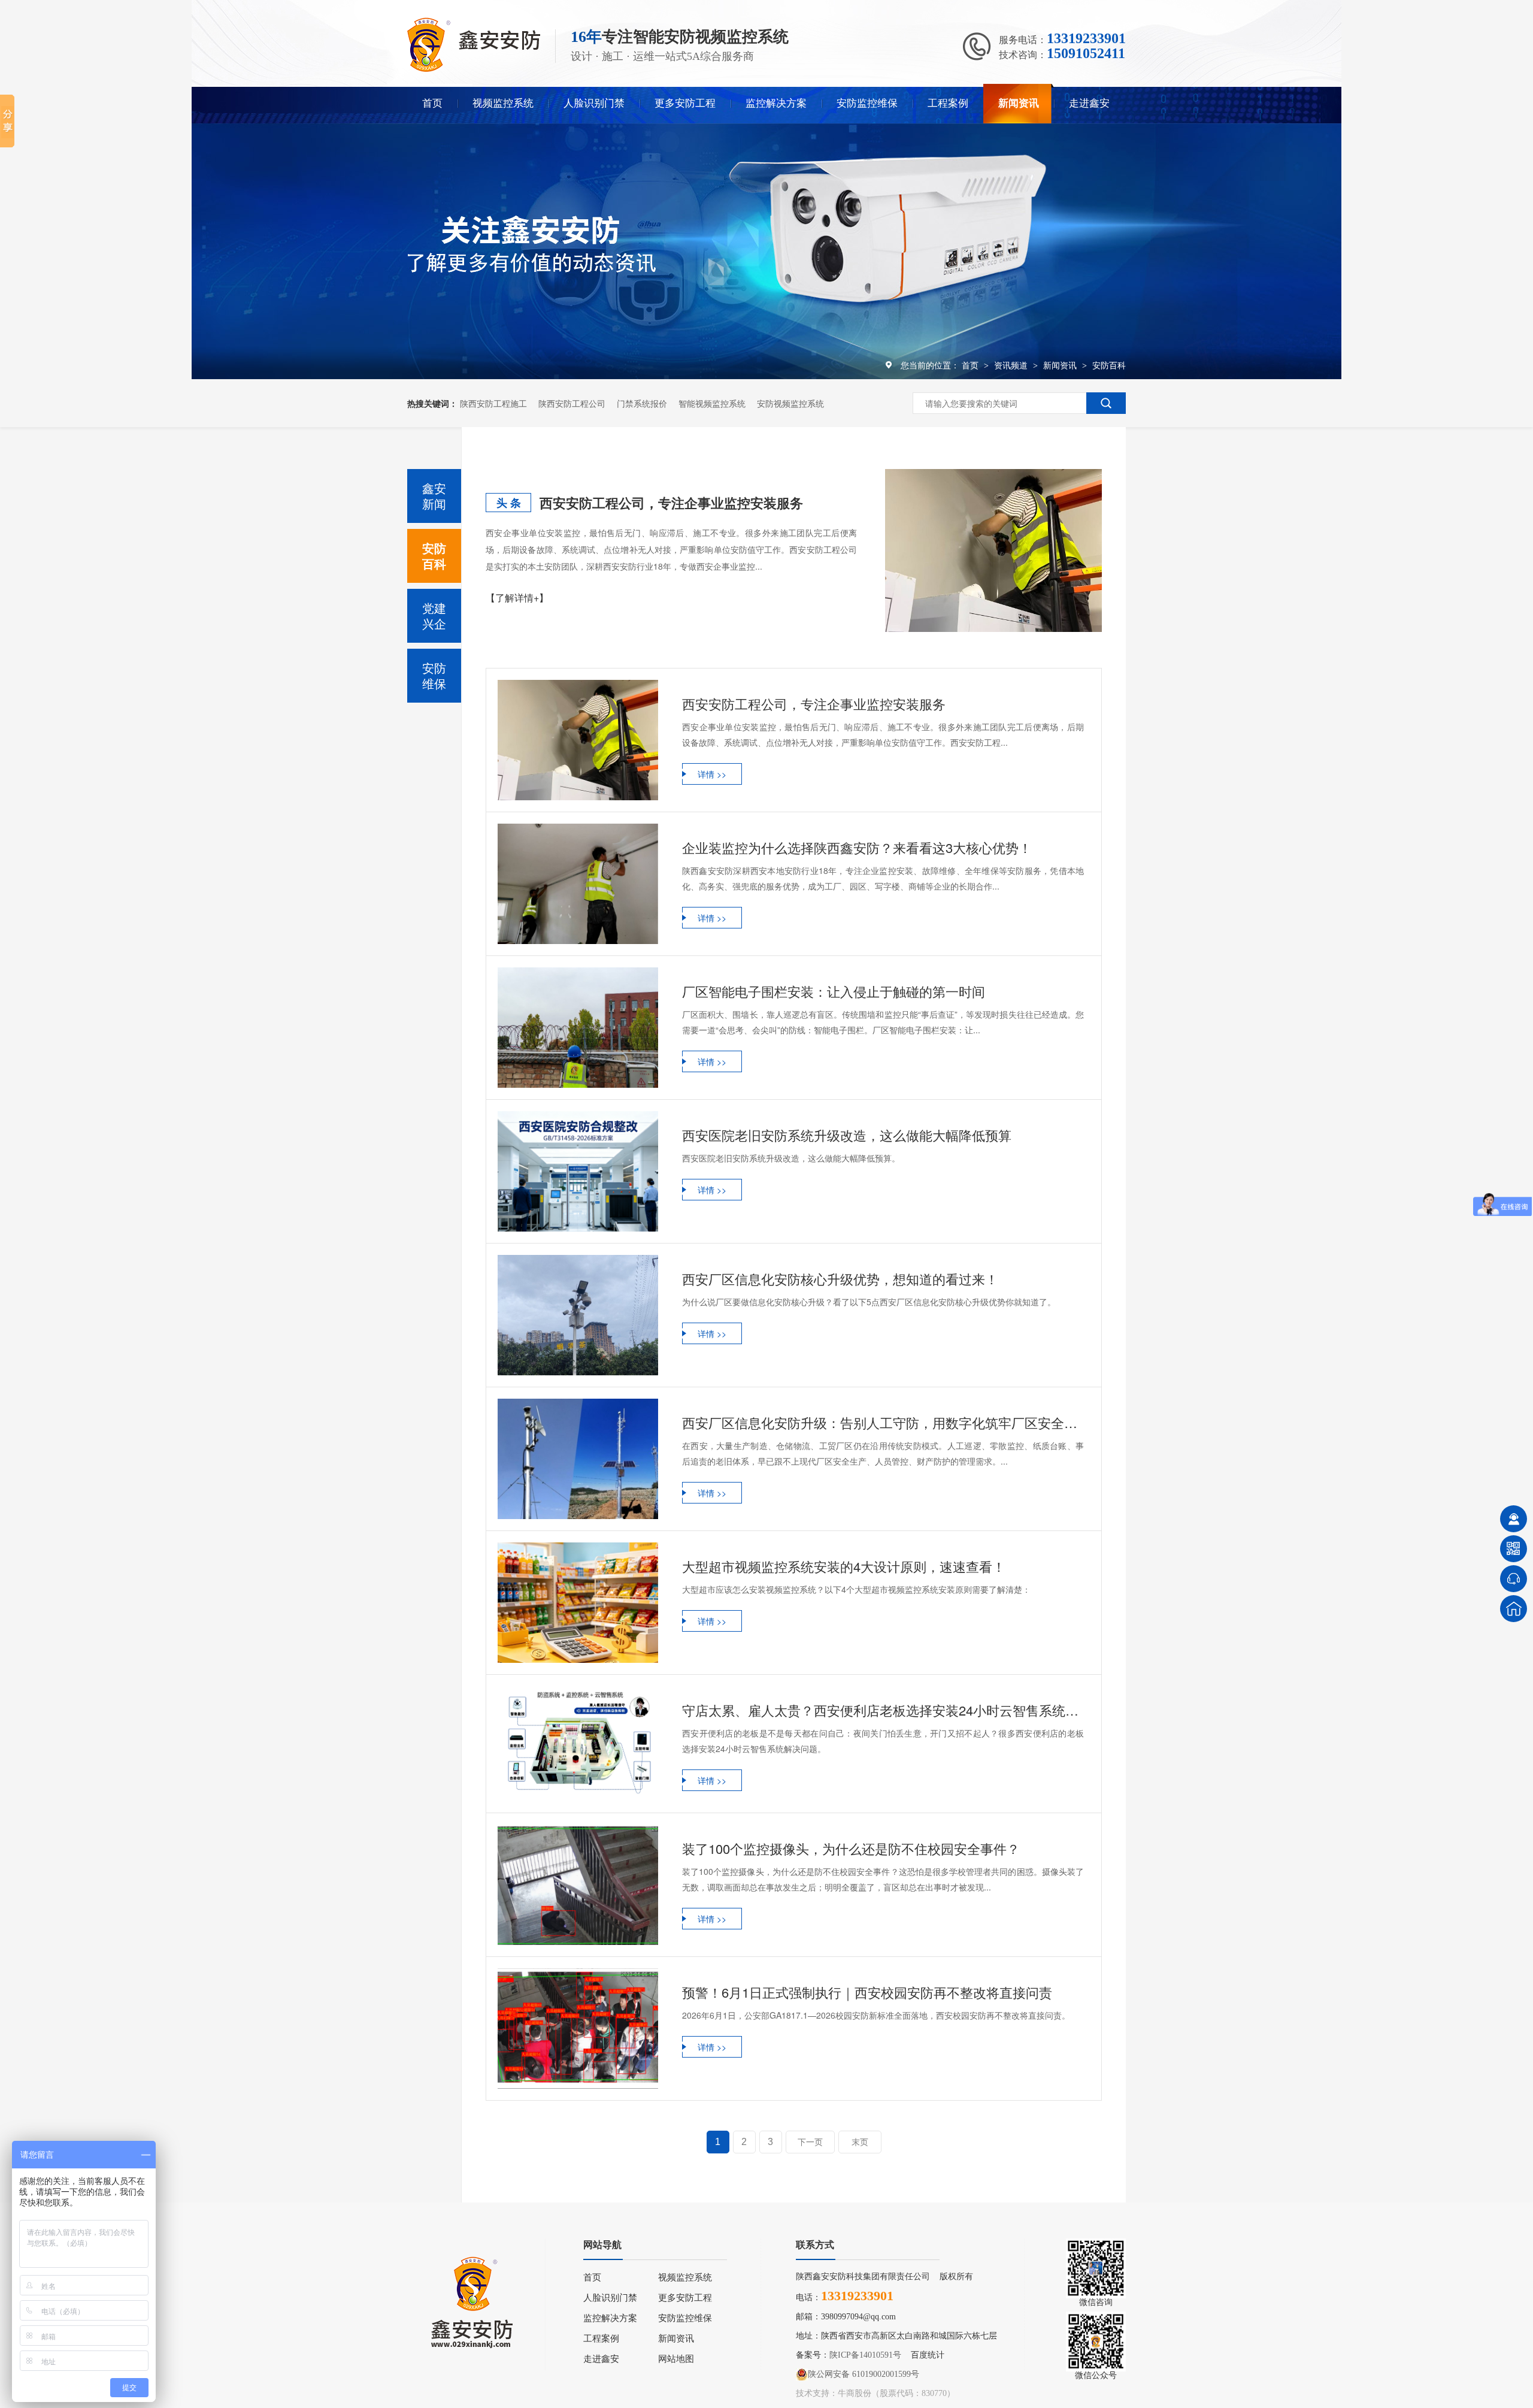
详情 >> (712, 774)
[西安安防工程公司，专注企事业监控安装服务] (993, 550)
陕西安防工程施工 (493, 403)
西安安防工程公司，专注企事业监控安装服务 (671, 503)
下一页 (810, 2142)
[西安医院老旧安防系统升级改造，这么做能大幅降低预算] (578, 1171)
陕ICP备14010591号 (865, 2355)
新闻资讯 (1019, 103)
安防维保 (434, 675)
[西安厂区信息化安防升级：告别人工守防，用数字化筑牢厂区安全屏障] (578, 1459)
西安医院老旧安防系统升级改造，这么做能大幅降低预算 (847, 1135)
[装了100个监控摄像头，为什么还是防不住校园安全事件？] (578, 1885)
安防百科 (1109, 365)
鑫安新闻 (434, 496)
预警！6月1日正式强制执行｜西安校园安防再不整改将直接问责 (867, 1992)
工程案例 (948, 103)
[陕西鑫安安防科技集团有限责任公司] (474, 69)
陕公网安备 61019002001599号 (864, 2374)
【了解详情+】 (517, 598)
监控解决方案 (776, 103)
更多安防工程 (685, 103)
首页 (432, 103)
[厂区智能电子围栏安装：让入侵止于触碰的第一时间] (578, 1028)
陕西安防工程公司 (572, 403)
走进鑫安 (1089, 103)
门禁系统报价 (642, 403)
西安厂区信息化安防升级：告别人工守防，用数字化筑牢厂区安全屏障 (883, 1422)
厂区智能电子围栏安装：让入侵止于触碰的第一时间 (834, 991)
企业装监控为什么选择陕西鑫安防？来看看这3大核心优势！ (857, 847)
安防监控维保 (867, 103)
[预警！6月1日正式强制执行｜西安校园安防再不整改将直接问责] (578, 2029)
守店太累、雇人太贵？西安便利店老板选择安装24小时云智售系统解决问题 (883, 1710)
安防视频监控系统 (790, 403)
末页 (860, 2142)
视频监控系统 (503, 103)
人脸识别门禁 (594, 103)
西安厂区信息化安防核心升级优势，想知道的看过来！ (840, 1279)
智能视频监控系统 (712, 403)
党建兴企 (434, 615)
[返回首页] (1514, 1609)
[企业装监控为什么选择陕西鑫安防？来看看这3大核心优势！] (578, 884)
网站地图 (676, 2359)
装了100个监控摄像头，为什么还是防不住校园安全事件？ (851, 1848)
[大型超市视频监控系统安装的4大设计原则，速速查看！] (578, 1603)
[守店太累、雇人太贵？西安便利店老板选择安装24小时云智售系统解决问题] (578, 1744)
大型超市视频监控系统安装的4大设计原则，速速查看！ (844, 1566)
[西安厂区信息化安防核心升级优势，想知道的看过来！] (578, 1315)
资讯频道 (1012, 365)
